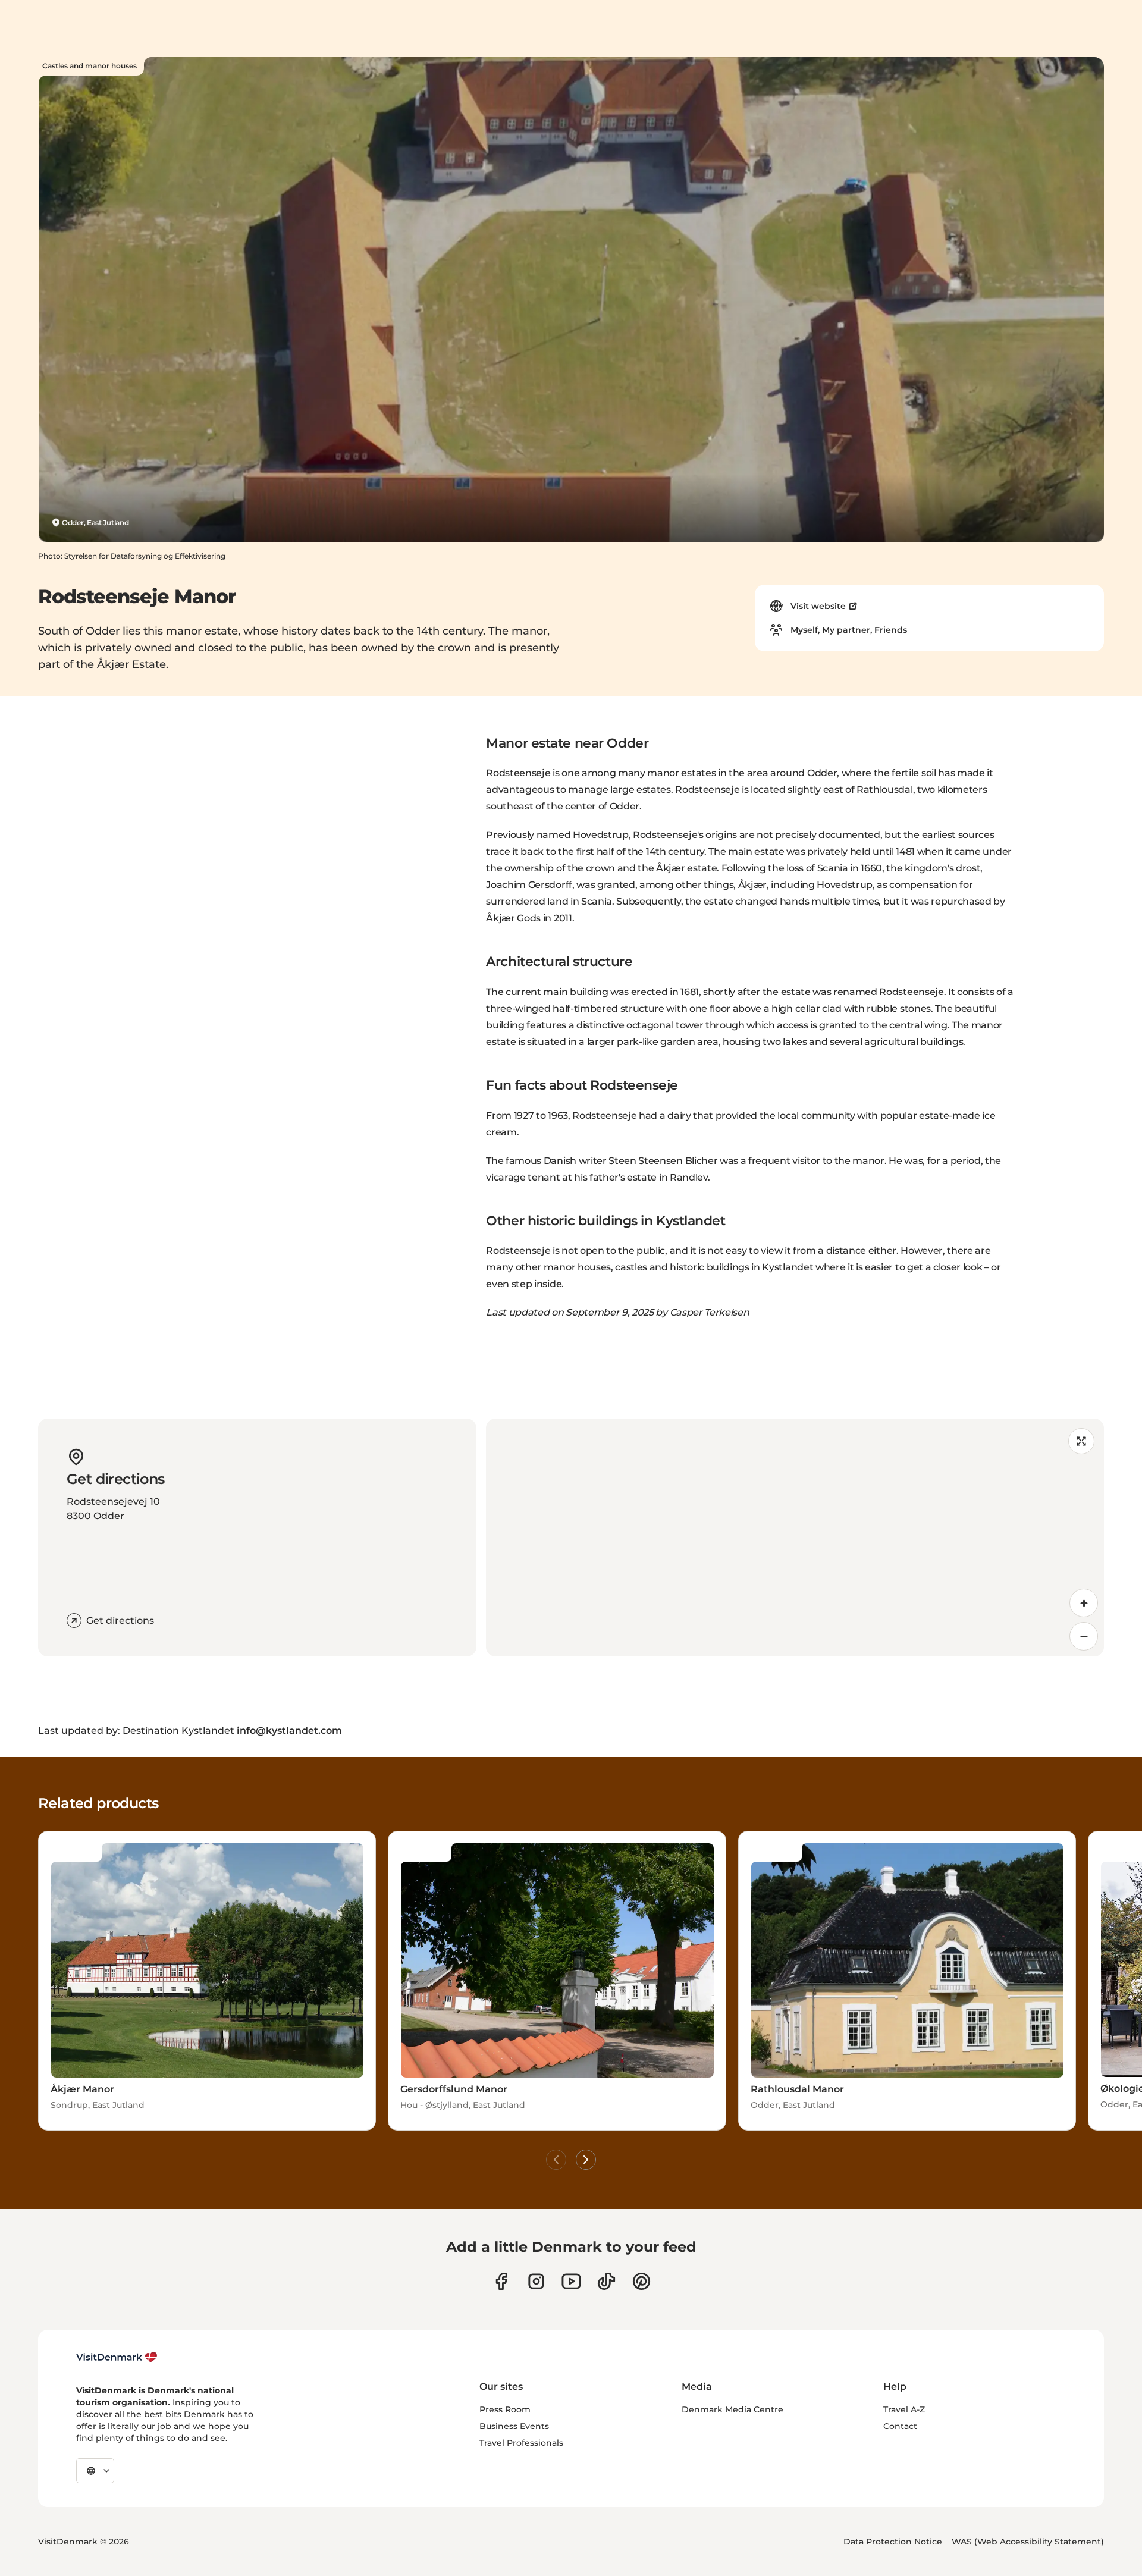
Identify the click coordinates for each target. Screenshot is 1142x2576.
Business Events (514, 2426)
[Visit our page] (536, 2281)
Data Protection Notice (893, 2542)
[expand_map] (1081, 1441)
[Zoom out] (1084, 1636)
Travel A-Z (904, 2409)
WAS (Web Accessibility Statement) (1028, 2542)
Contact (900, 2426)
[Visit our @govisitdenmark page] (606, 2281)
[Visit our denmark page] (501, 2281)
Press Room (505, 2409)
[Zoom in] (1084, 1603)
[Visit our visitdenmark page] (571, 2281)
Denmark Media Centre (732, 2409)
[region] (795, 1538)
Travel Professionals (521, 2443)
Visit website (818, 606)
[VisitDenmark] (117, 2357)
